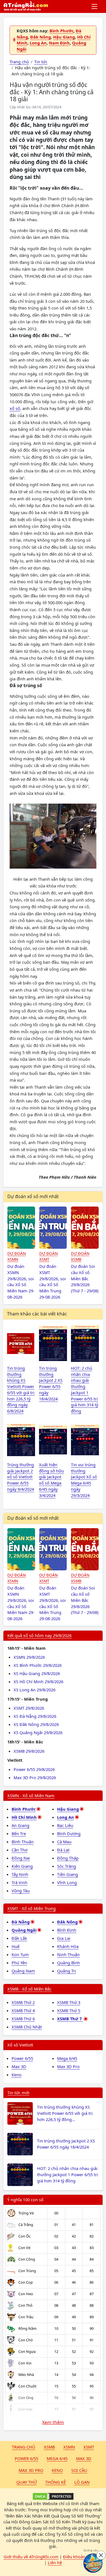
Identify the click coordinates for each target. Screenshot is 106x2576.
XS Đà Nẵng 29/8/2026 (35, 1716)
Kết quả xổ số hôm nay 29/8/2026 (39, 1635)
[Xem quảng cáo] (93, 2563)
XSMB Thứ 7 (70, 2019)
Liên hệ (55, 2562)
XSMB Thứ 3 (69, 2002)
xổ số (15, 408)
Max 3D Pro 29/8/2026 (35, 1777)
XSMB (49, 2447)
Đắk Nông (41, 37)
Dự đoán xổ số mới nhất (33, 1196)
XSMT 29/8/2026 (29, 1708)
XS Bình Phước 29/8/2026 (38, 1665)
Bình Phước (61, 31)
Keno (17, 2075)
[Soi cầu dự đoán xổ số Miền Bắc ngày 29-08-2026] (85, 1228)
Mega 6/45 (67, 2058)
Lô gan (82, 2482)
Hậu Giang (64, 37)
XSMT (89, 2447)
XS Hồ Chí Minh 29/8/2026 (38, 1682)
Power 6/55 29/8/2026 (34, 1769)
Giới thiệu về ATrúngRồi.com (31, 2557)
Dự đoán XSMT (48, 1256)
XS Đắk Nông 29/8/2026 (36, 1724)
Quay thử (27, 2482)
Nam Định (59, 43)
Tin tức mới (18, 2093)
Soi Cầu (79, 2470)
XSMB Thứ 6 (23, 2019)
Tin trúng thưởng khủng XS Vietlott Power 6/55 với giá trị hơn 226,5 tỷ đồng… (65, 2113)
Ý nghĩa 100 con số (25, 2200)
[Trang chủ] (26, 6)
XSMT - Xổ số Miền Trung (32, 1908)
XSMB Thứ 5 (69, 2010)
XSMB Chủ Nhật (27, 2027)
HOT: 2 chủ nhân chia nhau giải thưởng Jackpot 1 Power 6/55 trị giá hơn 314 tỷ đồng (68, 2174)
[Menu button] (95, 6)
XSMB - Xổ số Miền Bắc (29, 1989)
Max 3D (19, 2066)
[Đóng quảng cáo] (101, 2555)
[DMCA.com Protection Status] (53, 2496)
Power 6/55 (22, 2058)
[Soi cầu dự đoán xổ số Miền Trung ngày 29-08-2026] (53, 1228)
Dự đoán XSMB (80, 1256)
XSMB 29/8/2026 (29, 1751)
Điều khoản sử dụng (83, 2557)
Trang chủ (24, 2447)
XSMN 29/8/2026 (29, 1657)
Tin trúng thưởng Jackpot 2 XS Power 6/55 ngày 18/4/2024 (66, 2144)
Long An (38, 43)
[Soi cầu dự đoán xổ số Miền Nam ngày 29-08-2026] (21, 1228)
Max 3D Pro (68, 2066)
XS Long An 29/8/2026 (34, 1690)
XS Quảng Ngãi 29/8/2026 (38, 1732)
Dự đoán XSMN (17, 1256)
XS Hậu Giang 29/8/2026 (37, 1673)
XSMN (69, 2447)
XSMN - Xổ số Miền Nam (31, 1795)
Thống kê (56, 2482)
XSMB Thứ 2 (23, 2002)
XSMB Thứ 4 (23, 2010)
